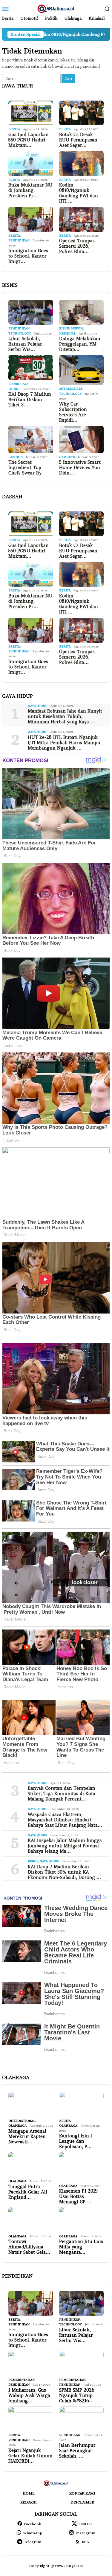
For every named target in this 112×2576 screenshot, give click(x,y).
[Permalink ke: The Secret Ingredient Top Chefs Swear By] (31, 440)
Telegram (33, 2542)
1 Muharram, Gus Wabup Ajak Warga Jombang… (29, 2395)
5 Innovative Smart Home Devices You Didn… (80, 468)
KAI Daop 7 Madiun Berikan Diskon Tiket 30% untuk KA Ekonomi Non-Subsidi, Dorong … (64, 1872)
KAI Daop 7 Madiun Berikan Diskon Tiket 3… (30, 400)
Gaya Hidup (37, 706)
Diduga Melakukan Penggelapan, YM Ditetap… (80, 344)
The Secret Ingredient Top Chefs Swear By (25, 468)
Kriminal (67, 333)
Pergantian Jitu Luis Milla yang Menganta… (81, 2247)
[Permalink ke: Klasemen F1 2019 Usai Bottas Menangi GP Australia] (82, 2167)
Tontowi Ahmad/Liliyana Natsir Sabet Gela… (29, 2247)
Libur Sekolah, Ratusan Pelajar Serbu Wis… (25, 344)
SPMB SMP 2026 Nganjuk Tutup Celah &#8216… (77, 2395)
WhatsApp (33, 2533)
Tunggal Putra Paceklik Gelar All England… (28, 2192)
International (22, 2121)
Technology (20, 333)
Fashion (16, 457)
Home (29, 2493)
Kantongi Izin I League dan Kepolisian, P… (76, 2141)
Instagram (85, 2533)
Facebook (33, 2524)
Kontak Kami (82, 2493)
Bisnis (64, 328)
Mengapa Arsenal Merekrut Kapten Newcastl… (27, 2136)
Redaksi (29, 2502)
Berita (14, 129)
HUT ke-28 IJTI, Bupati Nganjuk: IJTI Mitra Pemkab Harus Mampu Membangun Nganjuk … (64, 743)
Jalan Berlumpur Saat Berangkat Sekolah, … (77, 2451)
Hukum (77, 328)
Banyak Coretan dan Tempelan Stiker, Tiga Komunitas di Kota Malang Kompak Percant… (62, 1794)
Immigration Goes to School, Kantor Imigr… (28, 256)
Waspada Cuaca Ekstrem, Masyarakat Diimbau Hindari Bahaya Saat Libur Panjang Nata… (65, 1820)
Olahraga (17, 2126)
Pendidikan (19, 240)
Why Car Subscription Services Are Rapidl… (73, 412)
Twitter (85, 2524)
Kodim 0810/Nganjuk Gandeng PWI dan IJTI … (79, 193)
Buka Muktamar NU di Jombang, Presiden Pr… (30, 190)
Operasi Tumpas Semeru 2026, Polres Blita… (77, 246)
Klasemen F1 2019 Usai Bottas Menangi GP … (78, 2196)
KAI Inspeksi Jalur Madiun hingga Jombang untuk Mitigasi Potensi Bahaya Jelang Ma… (65, 1846)
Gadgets (67, 457)
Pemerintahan (22, 2380)
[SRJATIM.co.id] (56, 8)
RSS (85, 2542)
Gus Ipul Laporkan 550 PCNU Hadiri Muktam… (29, 140)
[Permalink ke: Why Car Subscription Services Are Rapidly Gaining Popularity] (82, 370)
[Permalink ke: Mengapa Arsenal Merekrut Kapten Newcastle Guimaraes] (31, 2105)
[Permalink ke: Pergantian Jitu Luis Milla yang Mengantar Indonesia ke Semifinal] (82, 2220)
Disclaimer (82, 2502)
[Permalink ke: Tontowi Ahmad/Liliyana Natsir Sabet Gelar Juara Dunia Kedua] (31, 2220)
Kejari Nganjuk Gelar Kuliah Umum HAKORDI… (30, 2456)
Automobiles (71, 389)
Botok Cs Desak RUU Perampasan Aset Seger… (78, 140)
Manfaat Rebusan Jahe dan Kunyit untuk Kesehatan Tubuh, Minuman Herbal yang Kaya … (65, 716)
